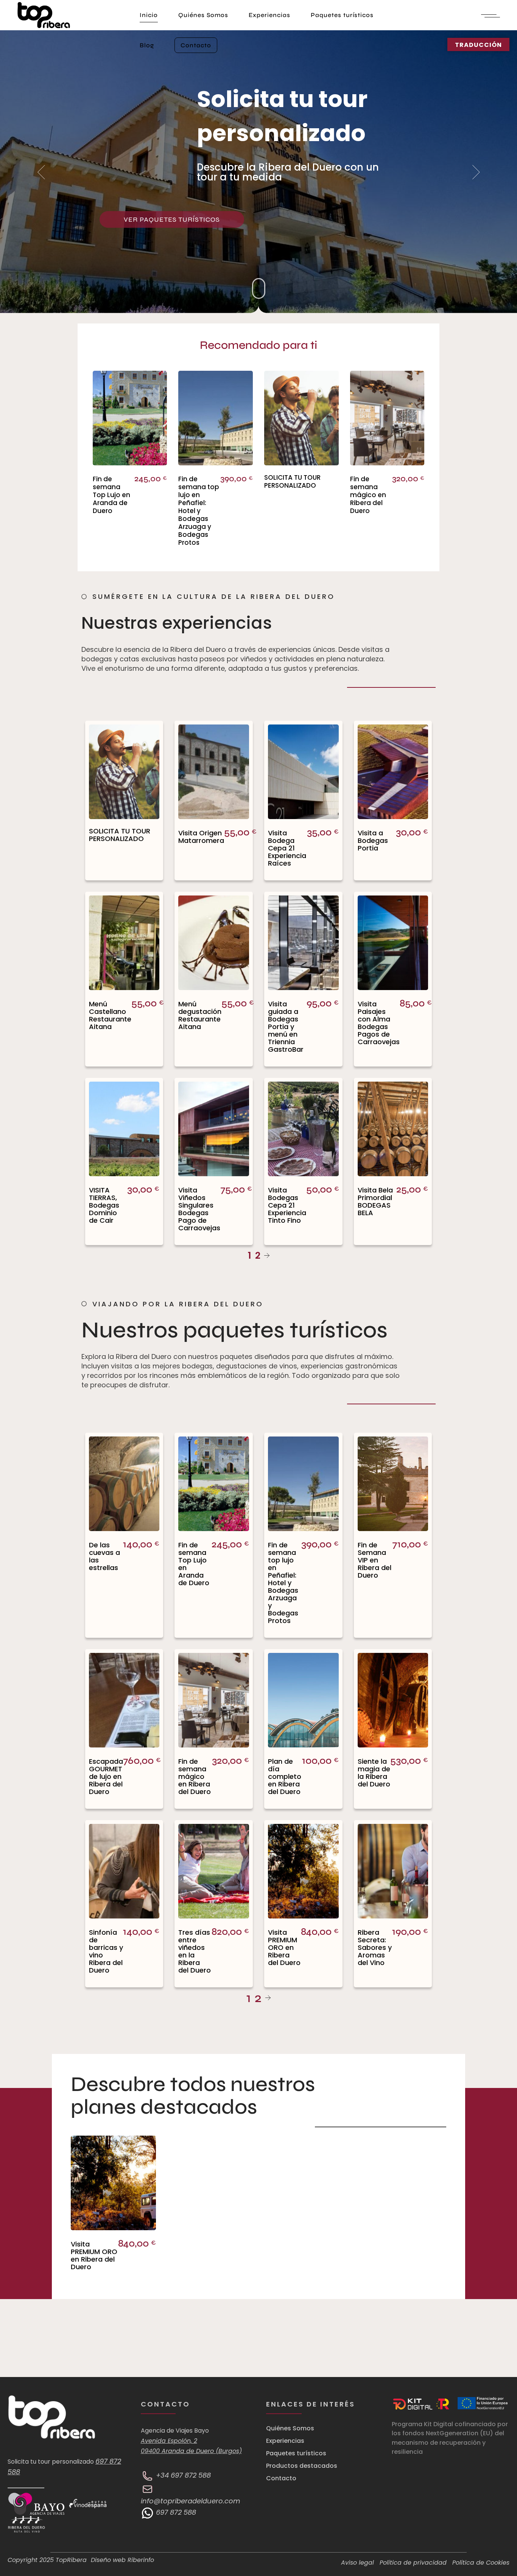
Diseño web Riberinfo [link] (122, 2560)
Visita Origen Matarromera (201, 837)
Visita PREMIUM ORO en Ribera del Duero (284, 1947)
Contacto (281, 2478)
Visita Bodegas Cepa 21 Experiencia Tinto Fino (287, 1205)
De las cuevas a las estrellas (104, 1556)
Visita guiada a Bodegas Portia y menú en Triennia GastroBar (286, 1027)
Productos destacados (302, 2466)
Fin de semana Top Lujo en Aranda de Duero (111, 495)
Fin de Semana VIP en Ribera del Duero (375, 1560)
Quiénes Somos (290, 2428)
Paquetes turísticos (296, 2453)
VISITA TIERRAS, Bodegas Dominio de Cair (104, 1205)
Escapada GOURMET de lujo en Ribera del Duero (106, 1776)
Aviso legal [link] (357, 2563)
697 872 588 (175, 2512)
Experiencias (285, 2441)
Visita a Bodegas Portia (373, 840)
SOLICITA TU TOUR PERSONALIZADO (292, 481)
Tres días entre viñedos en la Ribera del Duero (195, 1951)
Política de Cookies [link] (481, 2563)
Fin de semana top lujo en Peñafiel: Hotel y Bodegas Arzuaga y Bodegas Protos (199, 511)
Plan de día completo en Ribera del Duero (285, 1776)
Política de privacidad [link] (413, 2563)
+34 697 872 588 (182, 2475)
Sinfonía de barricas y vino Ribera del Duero (106, 1951)
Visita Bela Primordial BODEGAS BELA (375, 1201)
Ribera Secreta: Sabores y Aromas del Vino (375, 1947)
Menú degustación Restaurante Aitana (200, 1015)
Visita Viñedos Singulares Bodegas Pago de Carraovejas (199, 1209)
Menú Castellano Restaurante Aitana (110, 1015)
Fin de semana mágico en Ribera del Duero (368, 495)
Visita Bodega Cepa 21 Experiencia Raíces (287, 848)
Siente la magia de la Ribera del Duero (374, 1773)
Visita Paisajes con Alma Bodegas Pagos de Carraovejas (379, 1023)
